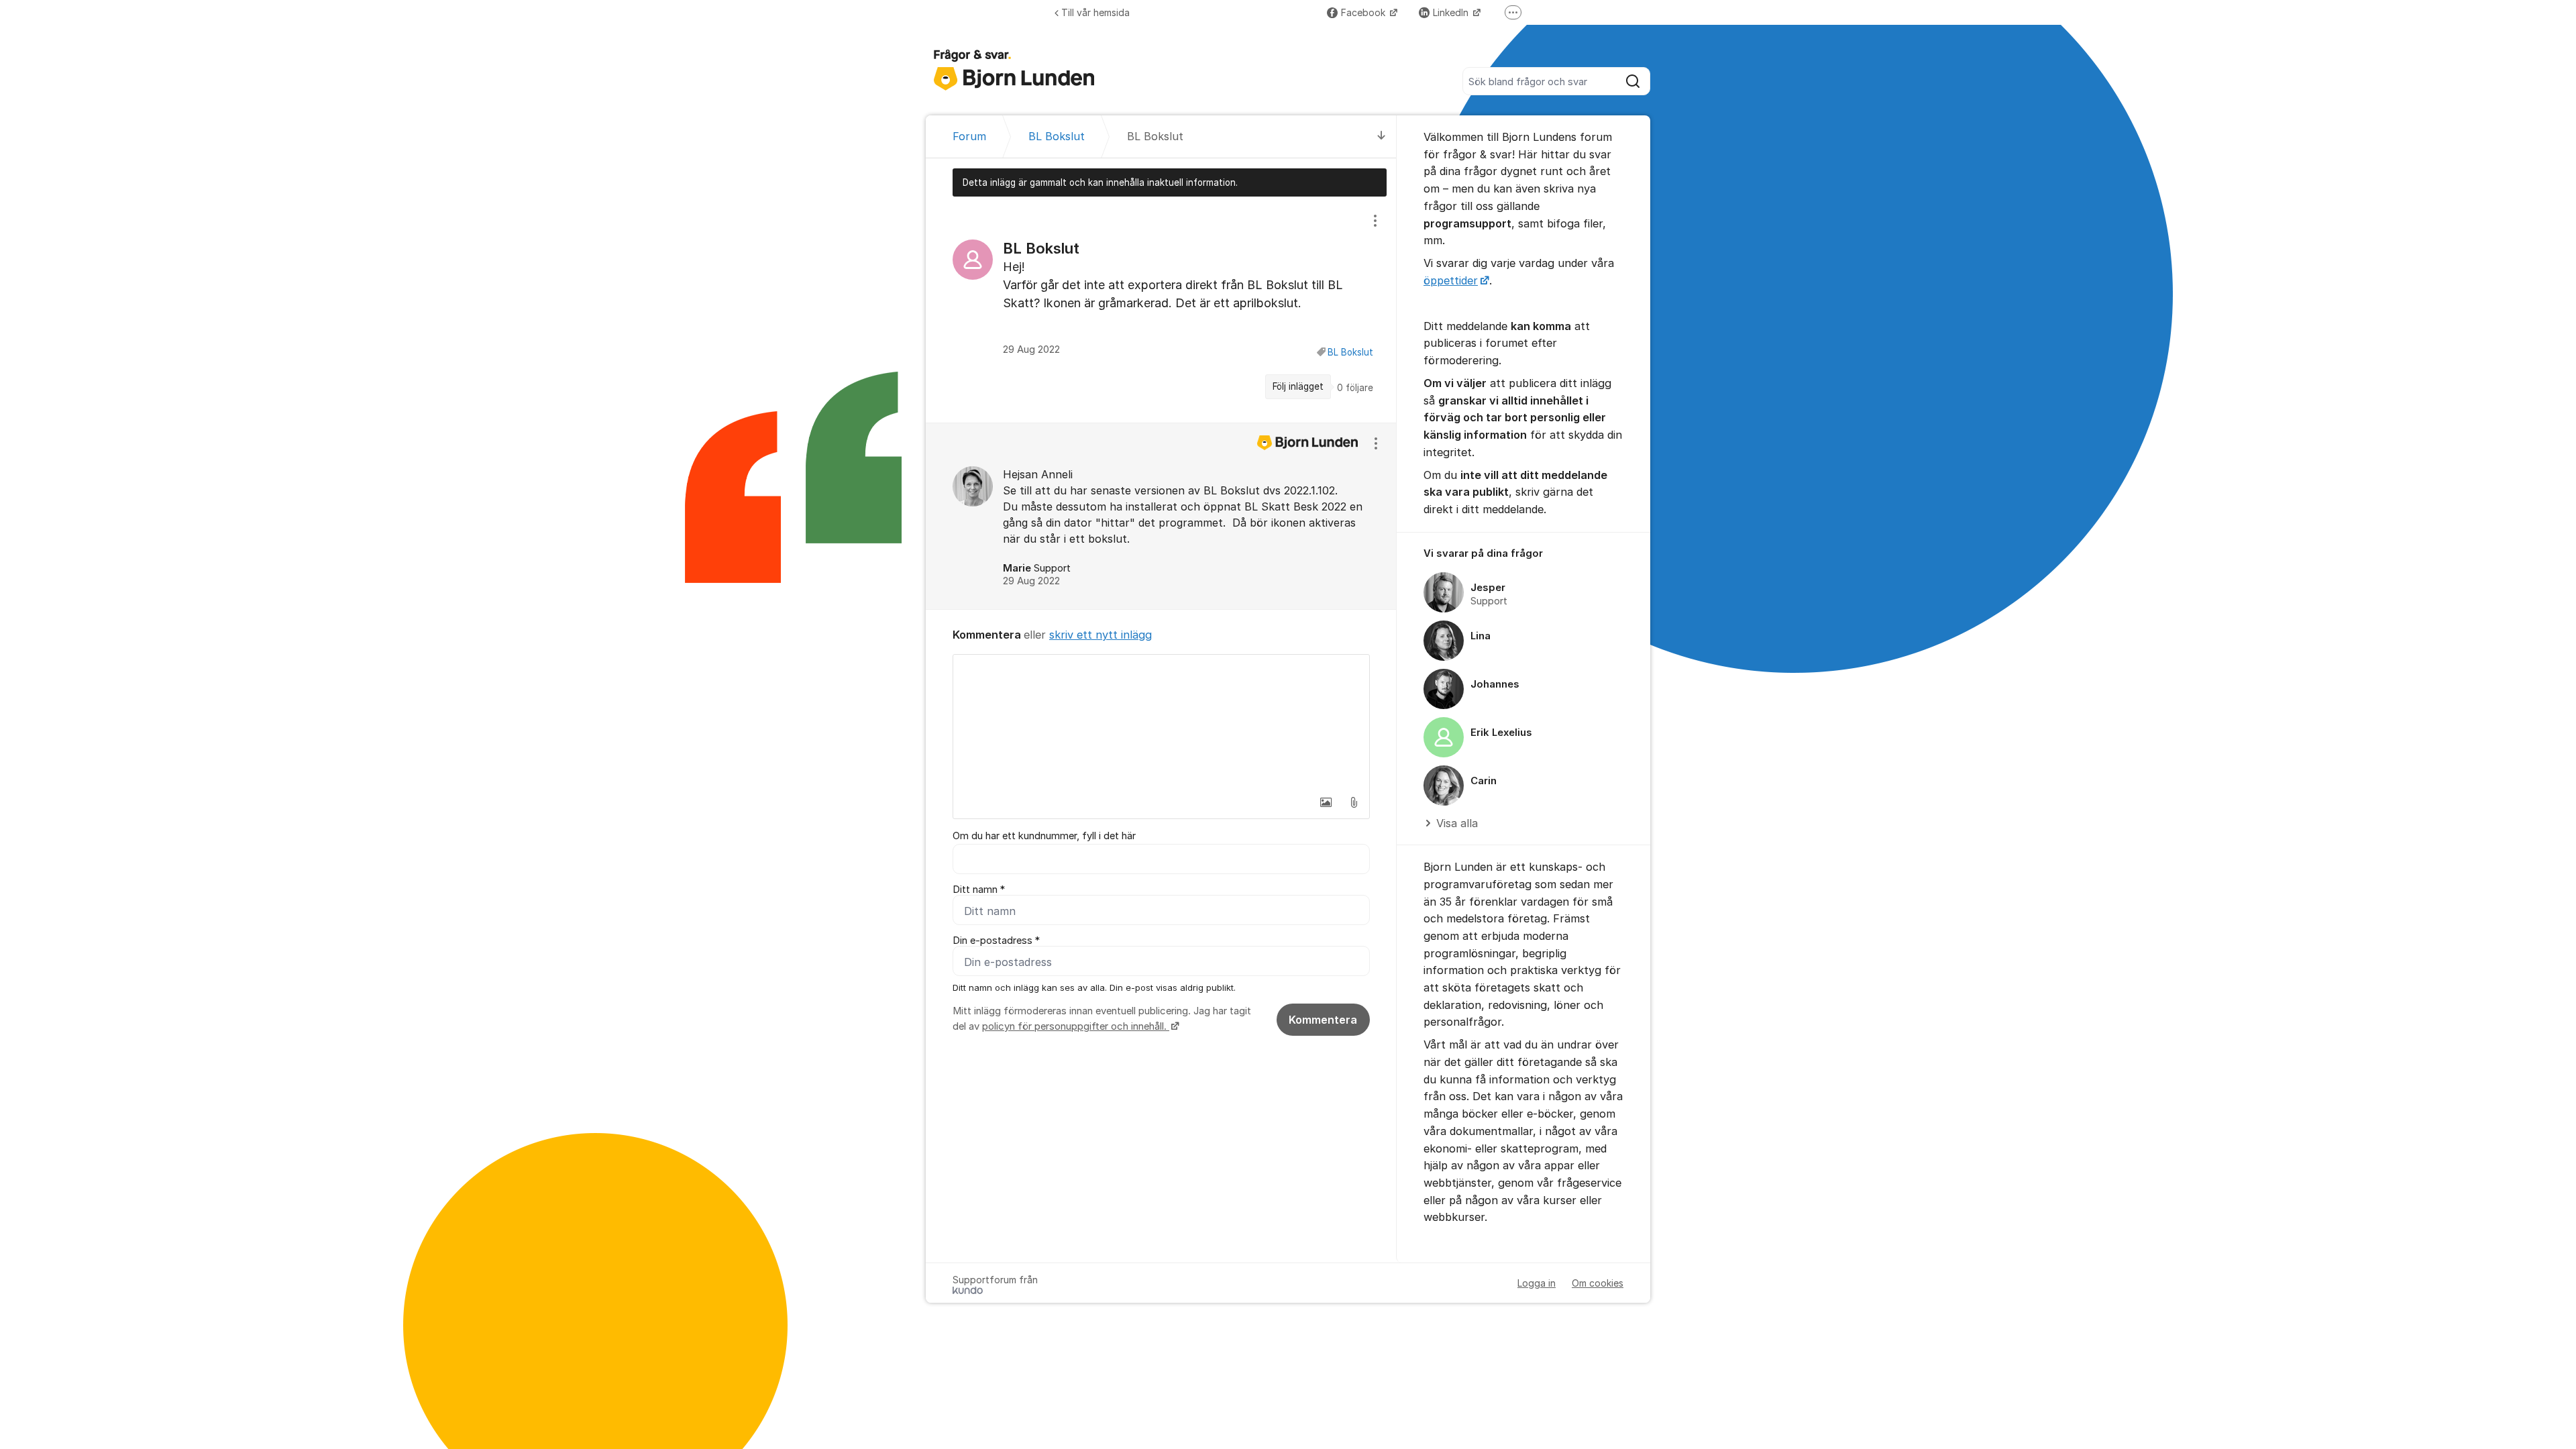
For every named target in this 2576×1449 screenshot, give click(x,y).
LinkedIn (1452, 12)
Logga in (1537, 1283)
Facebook (1364, 12)
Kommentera (1323, 1020)
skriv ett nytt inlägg (1101, 635)
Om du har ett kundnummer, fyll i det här (1044, 836)
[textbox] (1161, 722)
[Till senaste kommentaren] (1382, 137)
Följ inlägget (1298, 386)
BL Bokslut (1350, 352)
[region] (1161, 309)
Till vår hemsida (1095, 12)
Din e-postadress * (996, 941)
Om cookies (1598, 1283)
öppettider (1451, 280)
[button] (1326, 802)
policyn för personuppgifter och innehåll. (1076, 1026)
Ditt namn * (979, 890)
